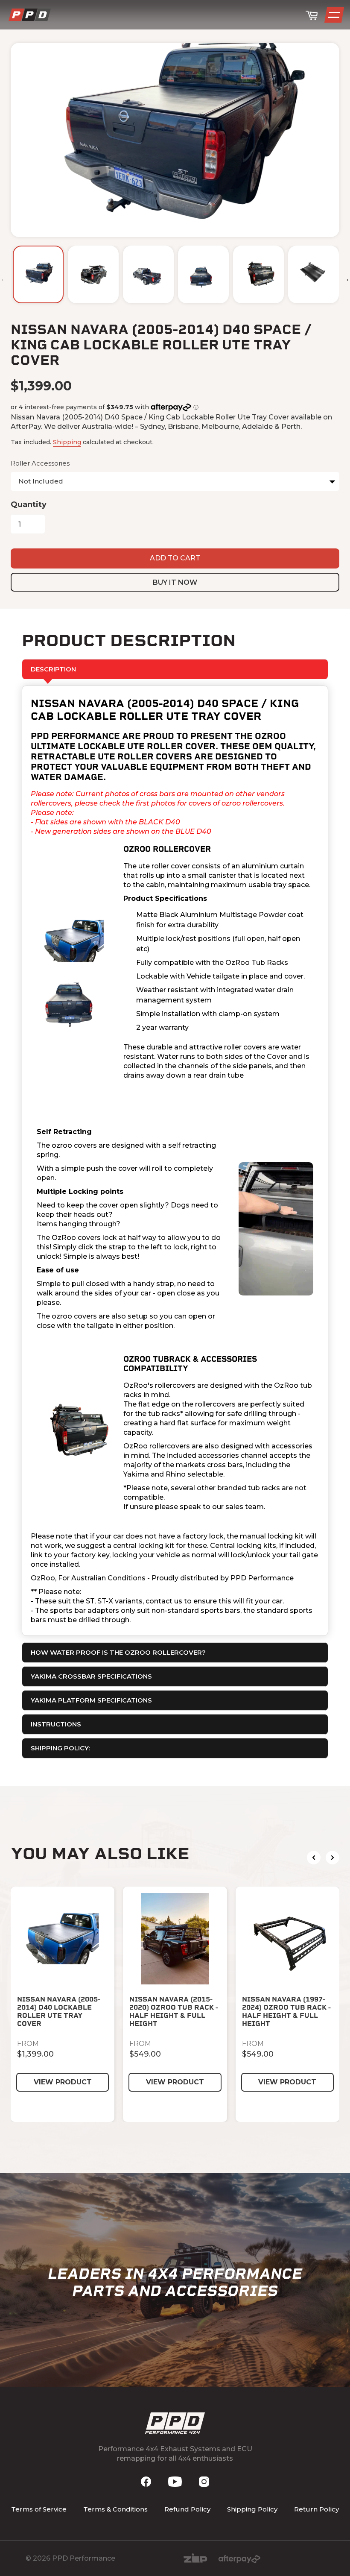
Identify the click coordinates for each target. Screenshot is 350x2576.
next (332, 1858)
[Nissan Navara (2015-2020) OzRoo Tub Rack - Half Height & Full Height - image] (175, 1939)
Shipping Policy (252, 2509)
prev (314, 1858)
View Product (63, 2082)
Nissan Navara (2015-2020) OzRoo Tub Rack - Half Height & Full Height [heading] (174, 2012)
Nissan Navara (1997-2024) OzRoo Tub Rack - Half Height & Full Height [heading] (286, 2012)
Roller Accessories (40, 463)
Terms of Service (39, 2509)
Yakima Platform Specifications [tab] (91, 1700)
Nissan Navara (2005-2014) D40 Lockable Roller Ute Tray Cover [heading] (59, 2012)
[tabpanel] (175, 1161)
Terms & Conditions (115, 2509)
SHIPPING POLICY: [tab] (60, 1748)
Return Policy (316, 2509)
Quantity (29, 504)
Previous (4, 278)
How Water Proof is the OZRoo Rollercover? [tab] (118, 1652)
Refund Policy (187, 2509)
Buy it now (175, 582)
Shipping (67, 442)
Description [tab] (53, 669)
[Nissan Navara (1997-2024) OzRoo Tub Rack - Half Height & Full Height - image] (287, 1939)
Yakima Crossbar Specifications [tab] (91, 1676)
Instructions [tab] (56, 1724)
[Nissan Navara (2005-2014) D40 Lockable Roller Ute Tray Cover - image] (63, 1939)
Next (346, 278)
